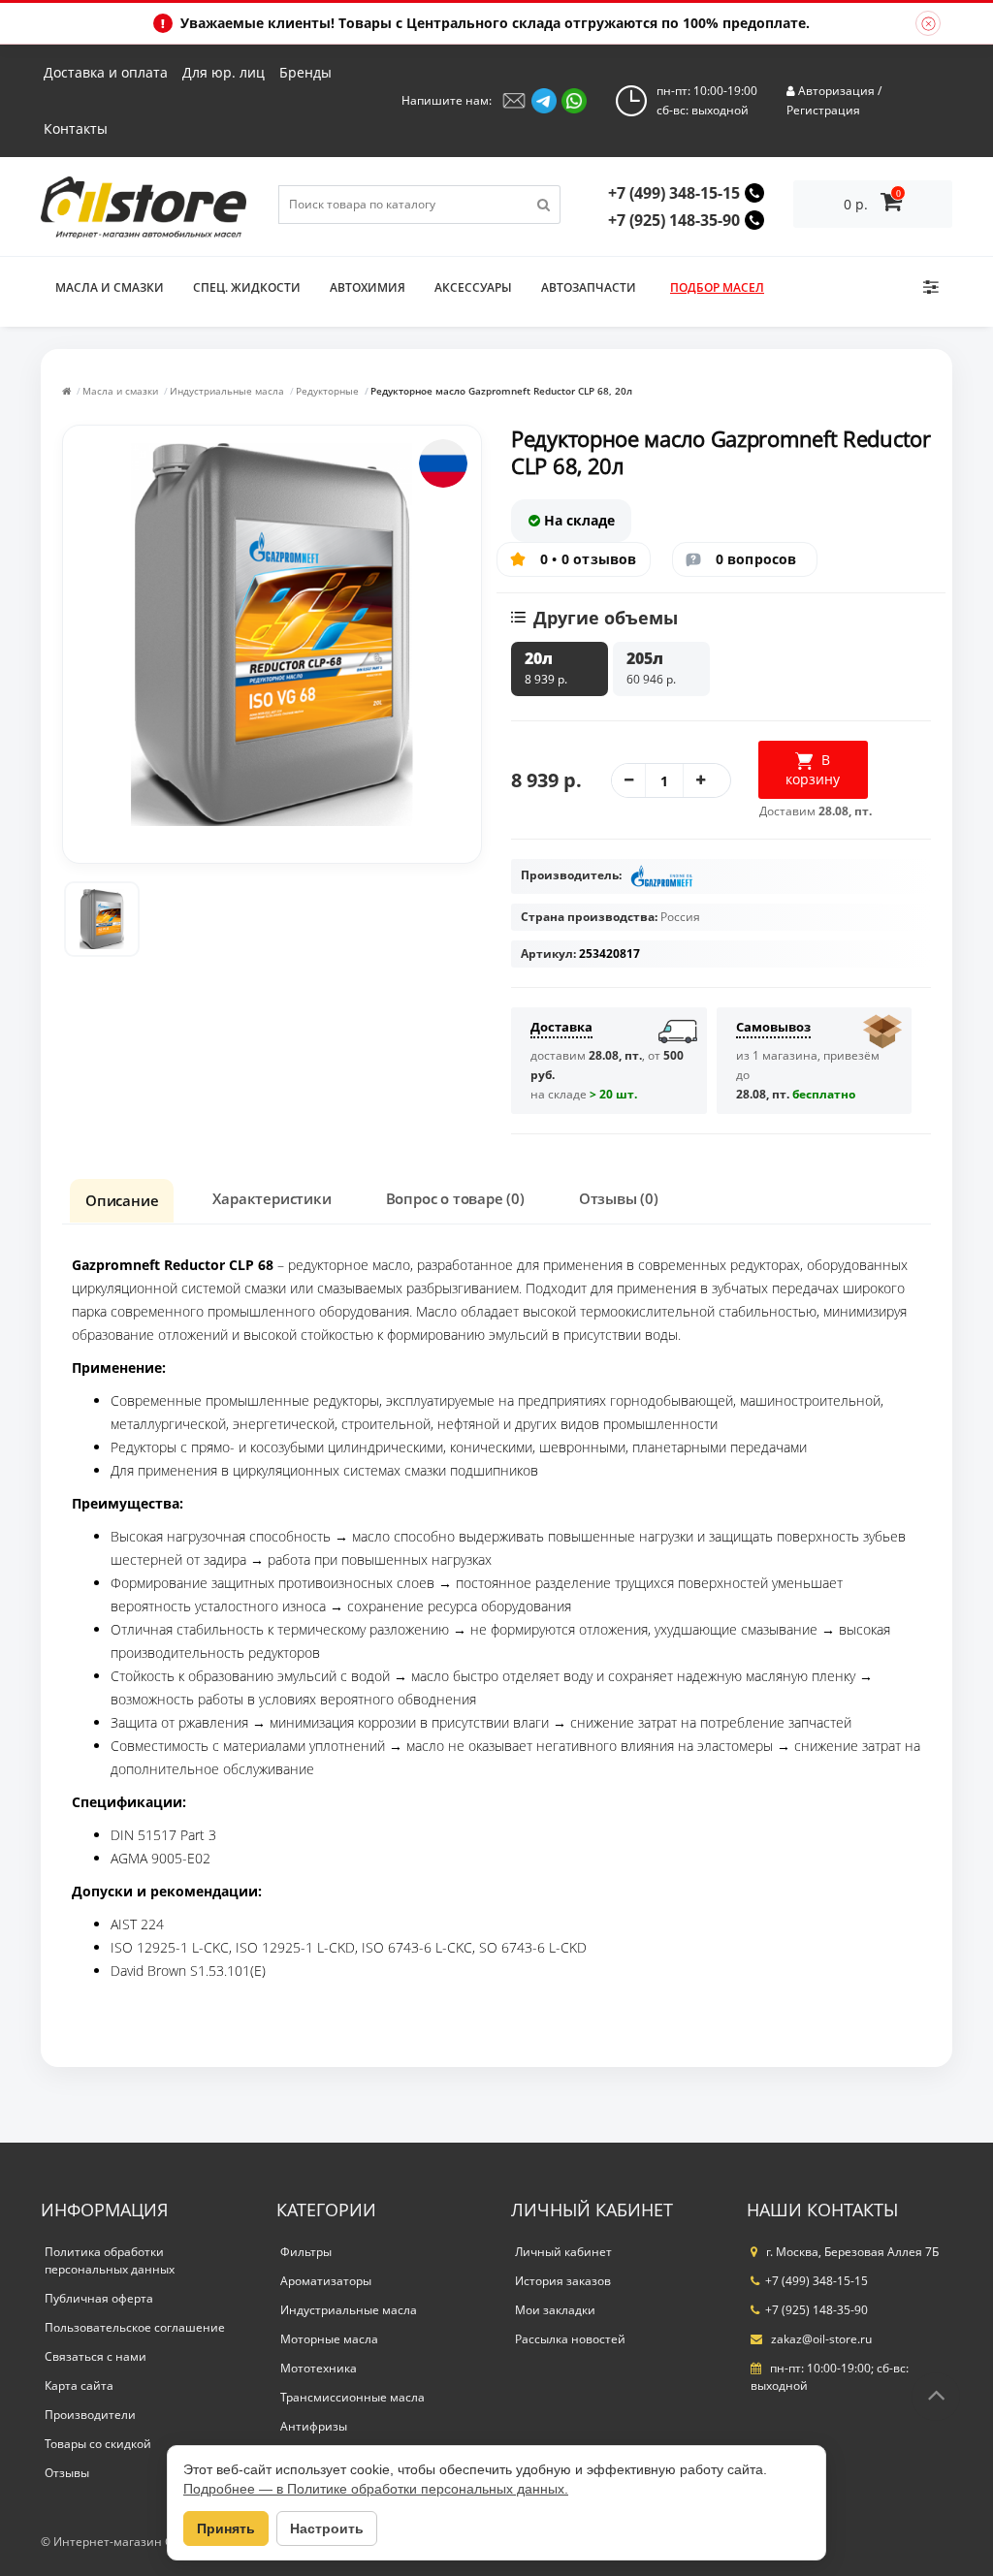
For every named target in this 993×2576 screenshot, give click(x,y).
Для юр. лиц (224, 72)
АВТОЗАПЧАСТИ (589, 287)
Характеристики (272, 1198)
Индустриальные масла (227, 391)
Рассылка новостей (570, 2339)
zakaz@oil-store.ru (820, 2339)
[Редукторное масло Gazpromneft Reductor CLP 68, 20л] (102, 919)
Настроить (327, 2528)
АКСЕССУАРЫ (473, 287)
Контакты (76, 128)
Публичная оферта (99, 2298)
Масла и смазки (110, 287)
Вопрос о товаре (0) (455, 1198)
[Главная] (66, 391)
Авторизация (836, 91)
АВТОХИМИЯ (368, 287)
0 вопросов (756, 559)
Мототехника (319, 2368)
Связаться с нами (96, 2356)
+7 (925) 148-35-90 (674, 220)
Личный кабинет (563, 2252)
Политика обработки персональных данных (110, 2260)
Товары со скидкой (98, 2444)
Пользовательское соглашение (135, 2327)
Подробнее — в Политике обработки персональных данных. (376, 2489)
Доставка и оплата (106, 72)
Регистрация (823, 110)
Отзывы (67, 2473)
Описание (122, 1200)
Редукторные (327, 391)
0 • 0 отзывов (589, 559)
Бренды (305, 72)
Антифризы (314, 2426)
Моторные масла (329, 2339)
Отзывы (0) (619, 1198)
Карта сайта (79, 2385)
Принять (226, 2528)
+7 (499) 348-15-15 (674, 193)
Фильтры (306, 2252)
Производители (90, 2415)
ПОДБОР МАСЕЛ (717, 287)
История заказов (563, 2281)
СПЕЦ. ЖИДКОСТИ (247, 287)
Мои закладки (555, 2310)
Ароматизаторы (326, 2281)
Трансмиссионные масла (352, 2397)
